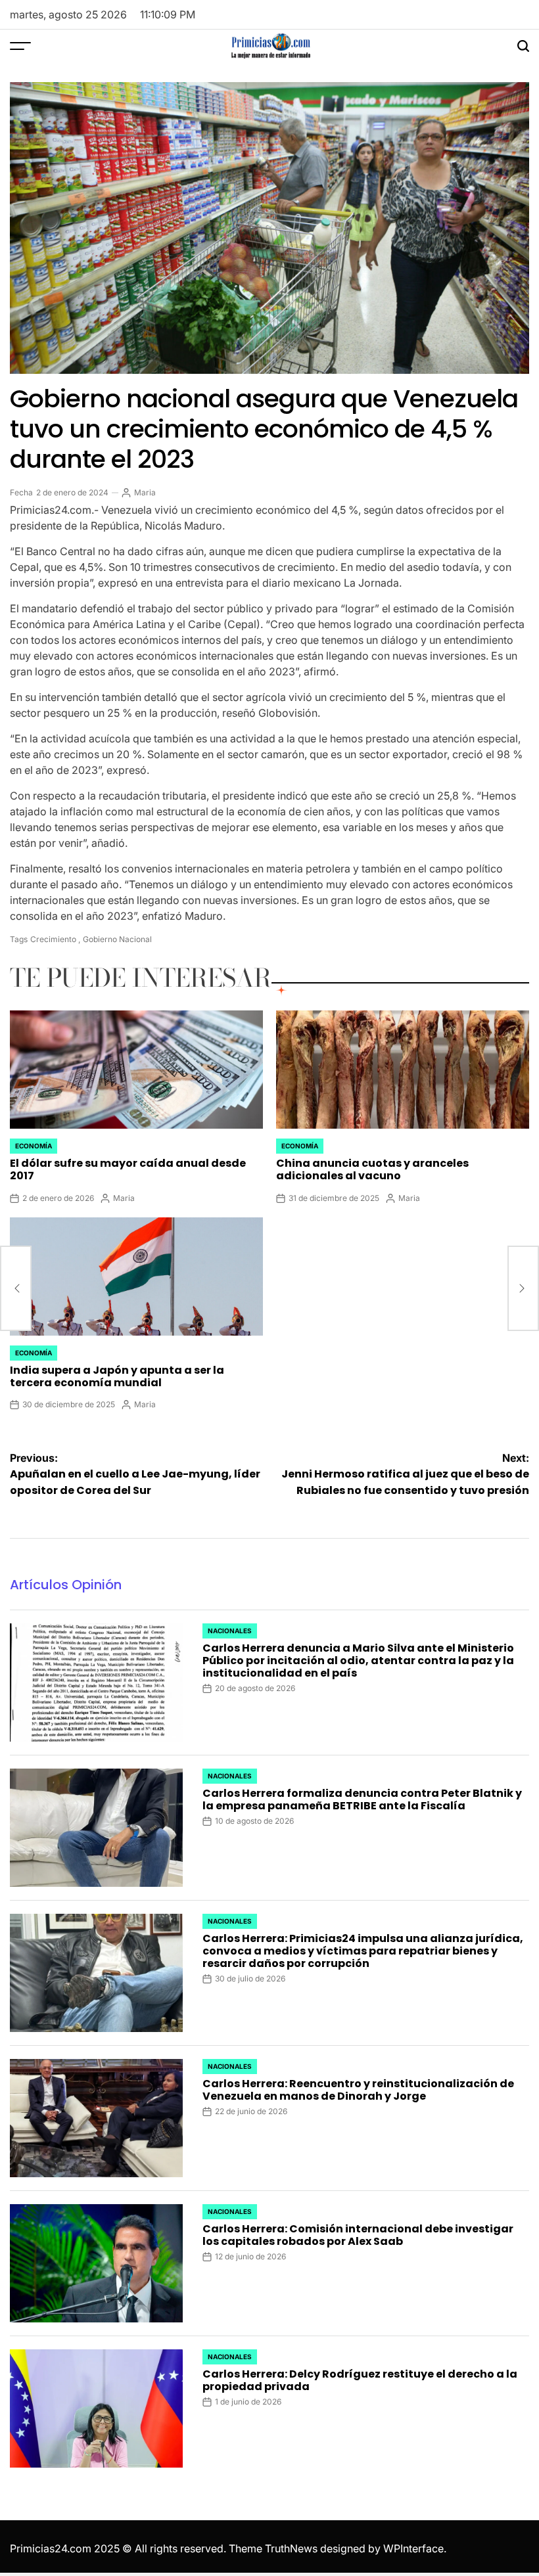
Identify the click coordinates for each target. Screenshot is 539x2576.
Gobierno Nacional (117, 939)
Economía (34, 1146)
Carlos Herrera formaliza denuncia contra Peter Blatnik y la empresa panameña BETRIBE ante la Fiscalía (362, 1799)
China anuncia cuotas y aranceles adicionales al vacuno (372, 1169)
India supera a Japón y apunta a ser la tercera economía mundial (117, 1376)
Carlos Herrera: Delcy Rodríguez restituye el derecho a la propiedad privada (360, 2380)
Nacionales (230, 1631)
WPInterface (413, 2548)
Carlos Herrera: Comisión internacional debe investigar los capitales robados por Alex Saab (358, 2235)
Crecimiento (53, 939)
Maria (145, 492)
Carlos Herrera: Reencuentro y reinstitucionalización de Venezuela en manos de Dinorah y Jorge (358, 2090)
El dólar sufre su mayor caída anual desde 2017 (128, 1169)
